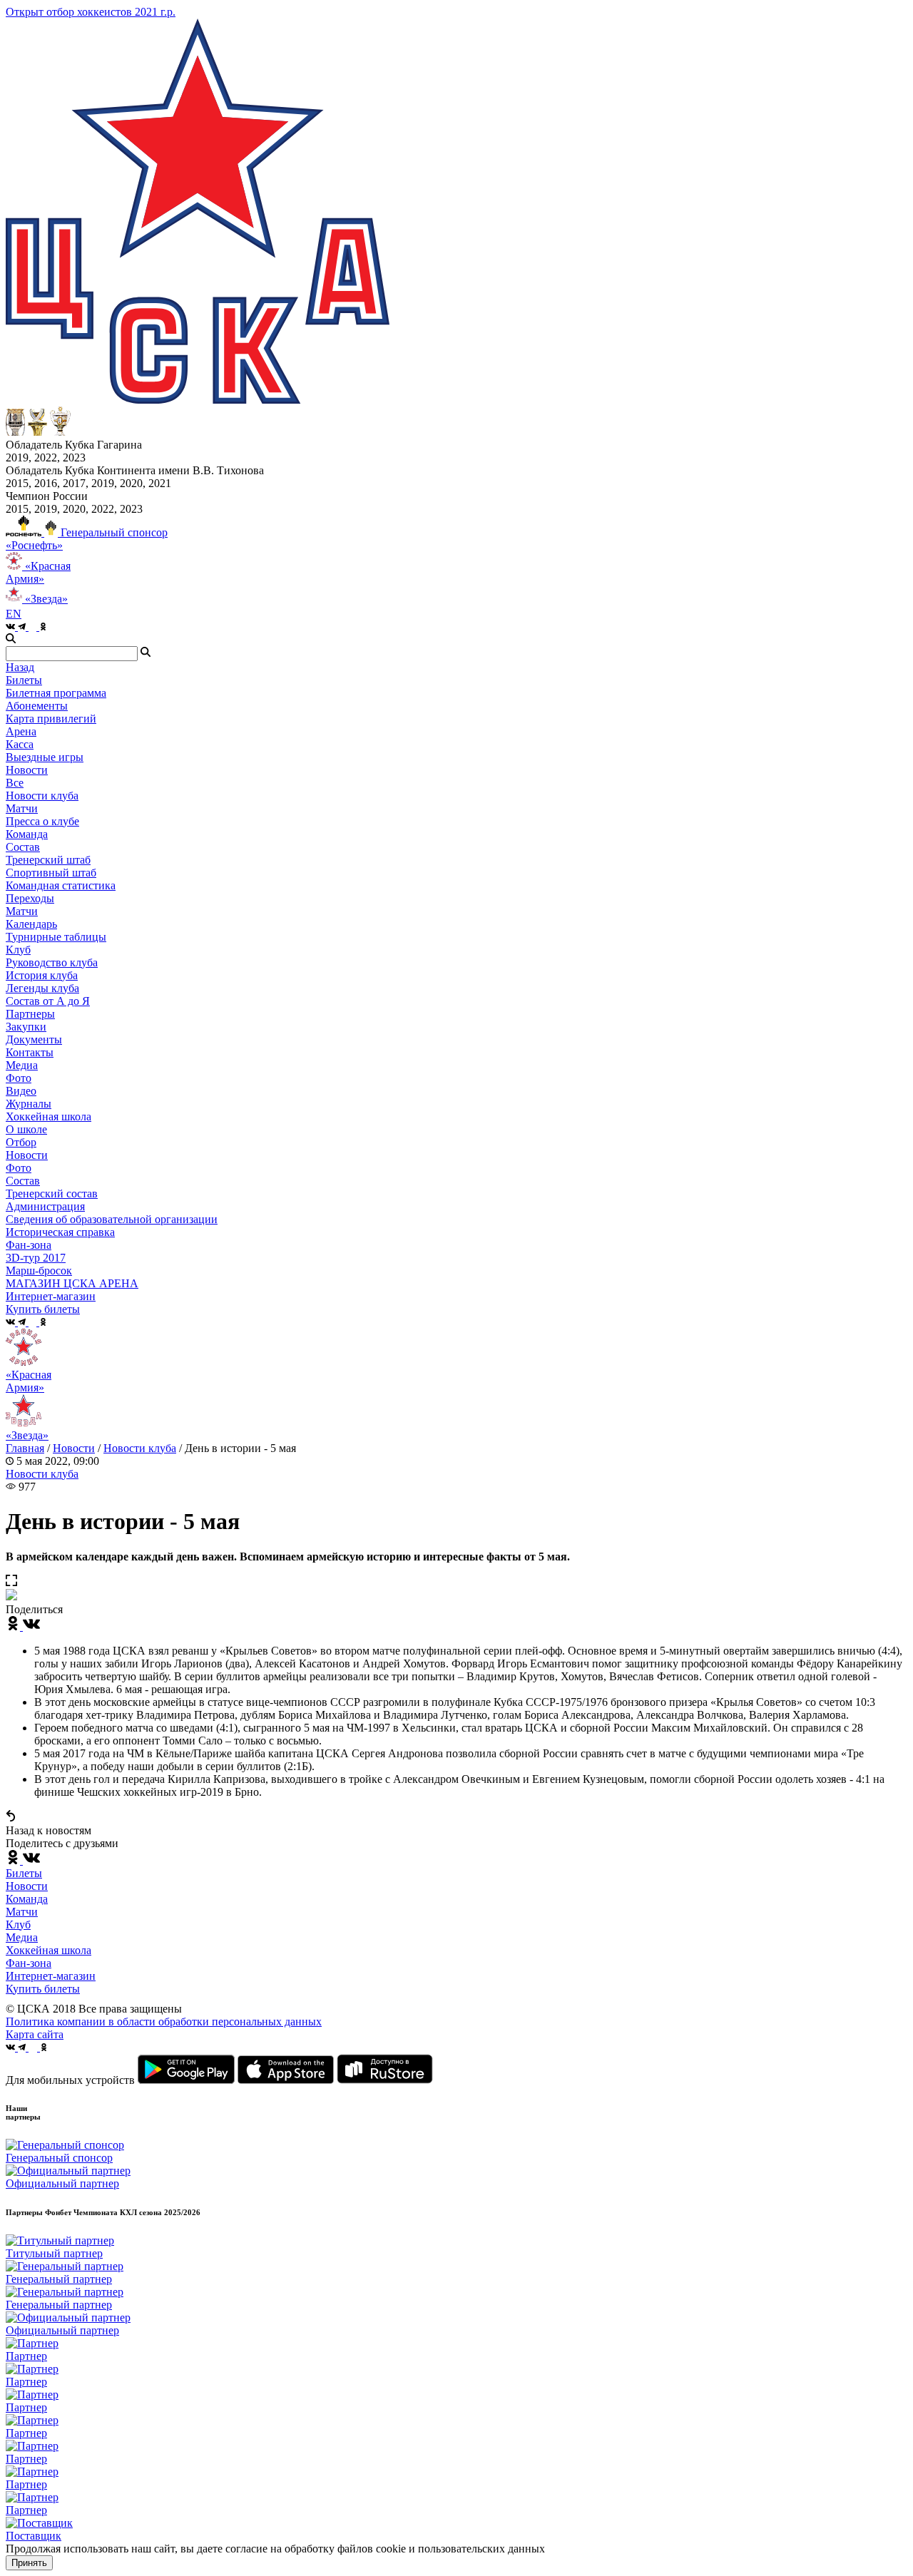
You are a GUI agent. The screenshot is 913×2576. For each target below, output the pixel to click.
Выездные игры (45, 757)
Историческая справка (60, 1232)
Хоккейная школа (49, 1950)
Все (15, 783)
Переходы (30, 898)
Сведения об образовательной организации (112, 1219)
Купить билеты (43, 1989)
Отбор (21, 1142)
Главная (25, 1448)
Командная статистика (61, 885)
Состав (23, 847)
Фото (19, 1078)
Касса (20, 744)
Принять (29, 2563)
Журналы (29, 1104)
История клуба (42, 975)
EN (14, 614)
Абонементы (37, 706)
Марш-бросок (39, 1271)
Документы (34, 1039)
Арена (21, 731)
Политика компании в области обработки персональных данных (164, 2022)
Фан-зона (29, 1963)
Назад (20, 667)
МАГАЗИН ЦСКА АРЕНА (72, 1283)
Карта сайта (35, 2034)
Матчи (22, 808)
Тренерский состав (52, 1194)
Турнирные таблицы (56, 937)
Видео (21, 1091)
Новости (27, 1155)
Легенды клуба (42, 988)
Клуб (18, 1925)
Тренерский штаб (48, 860)
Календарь (31, 924)
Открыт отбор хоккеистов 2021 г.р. (91, 12)
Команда (27, 1899)
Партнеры (30, 1014)
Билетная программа (56, 693)
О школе (26, 1129)
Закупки (26, 1027)
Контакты (30, 1052)
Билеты (24, 1873)
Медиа (22, 1937)
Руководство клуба (52, 962)
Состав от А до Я (48, 1001)
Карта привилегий (51, 719)
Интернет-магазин (51, 1976)
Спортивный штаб (51, 873)
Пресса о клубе (42, 821)
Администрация (45, 1206)
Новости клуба (42, 796)
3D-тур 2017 (36, 1258)
